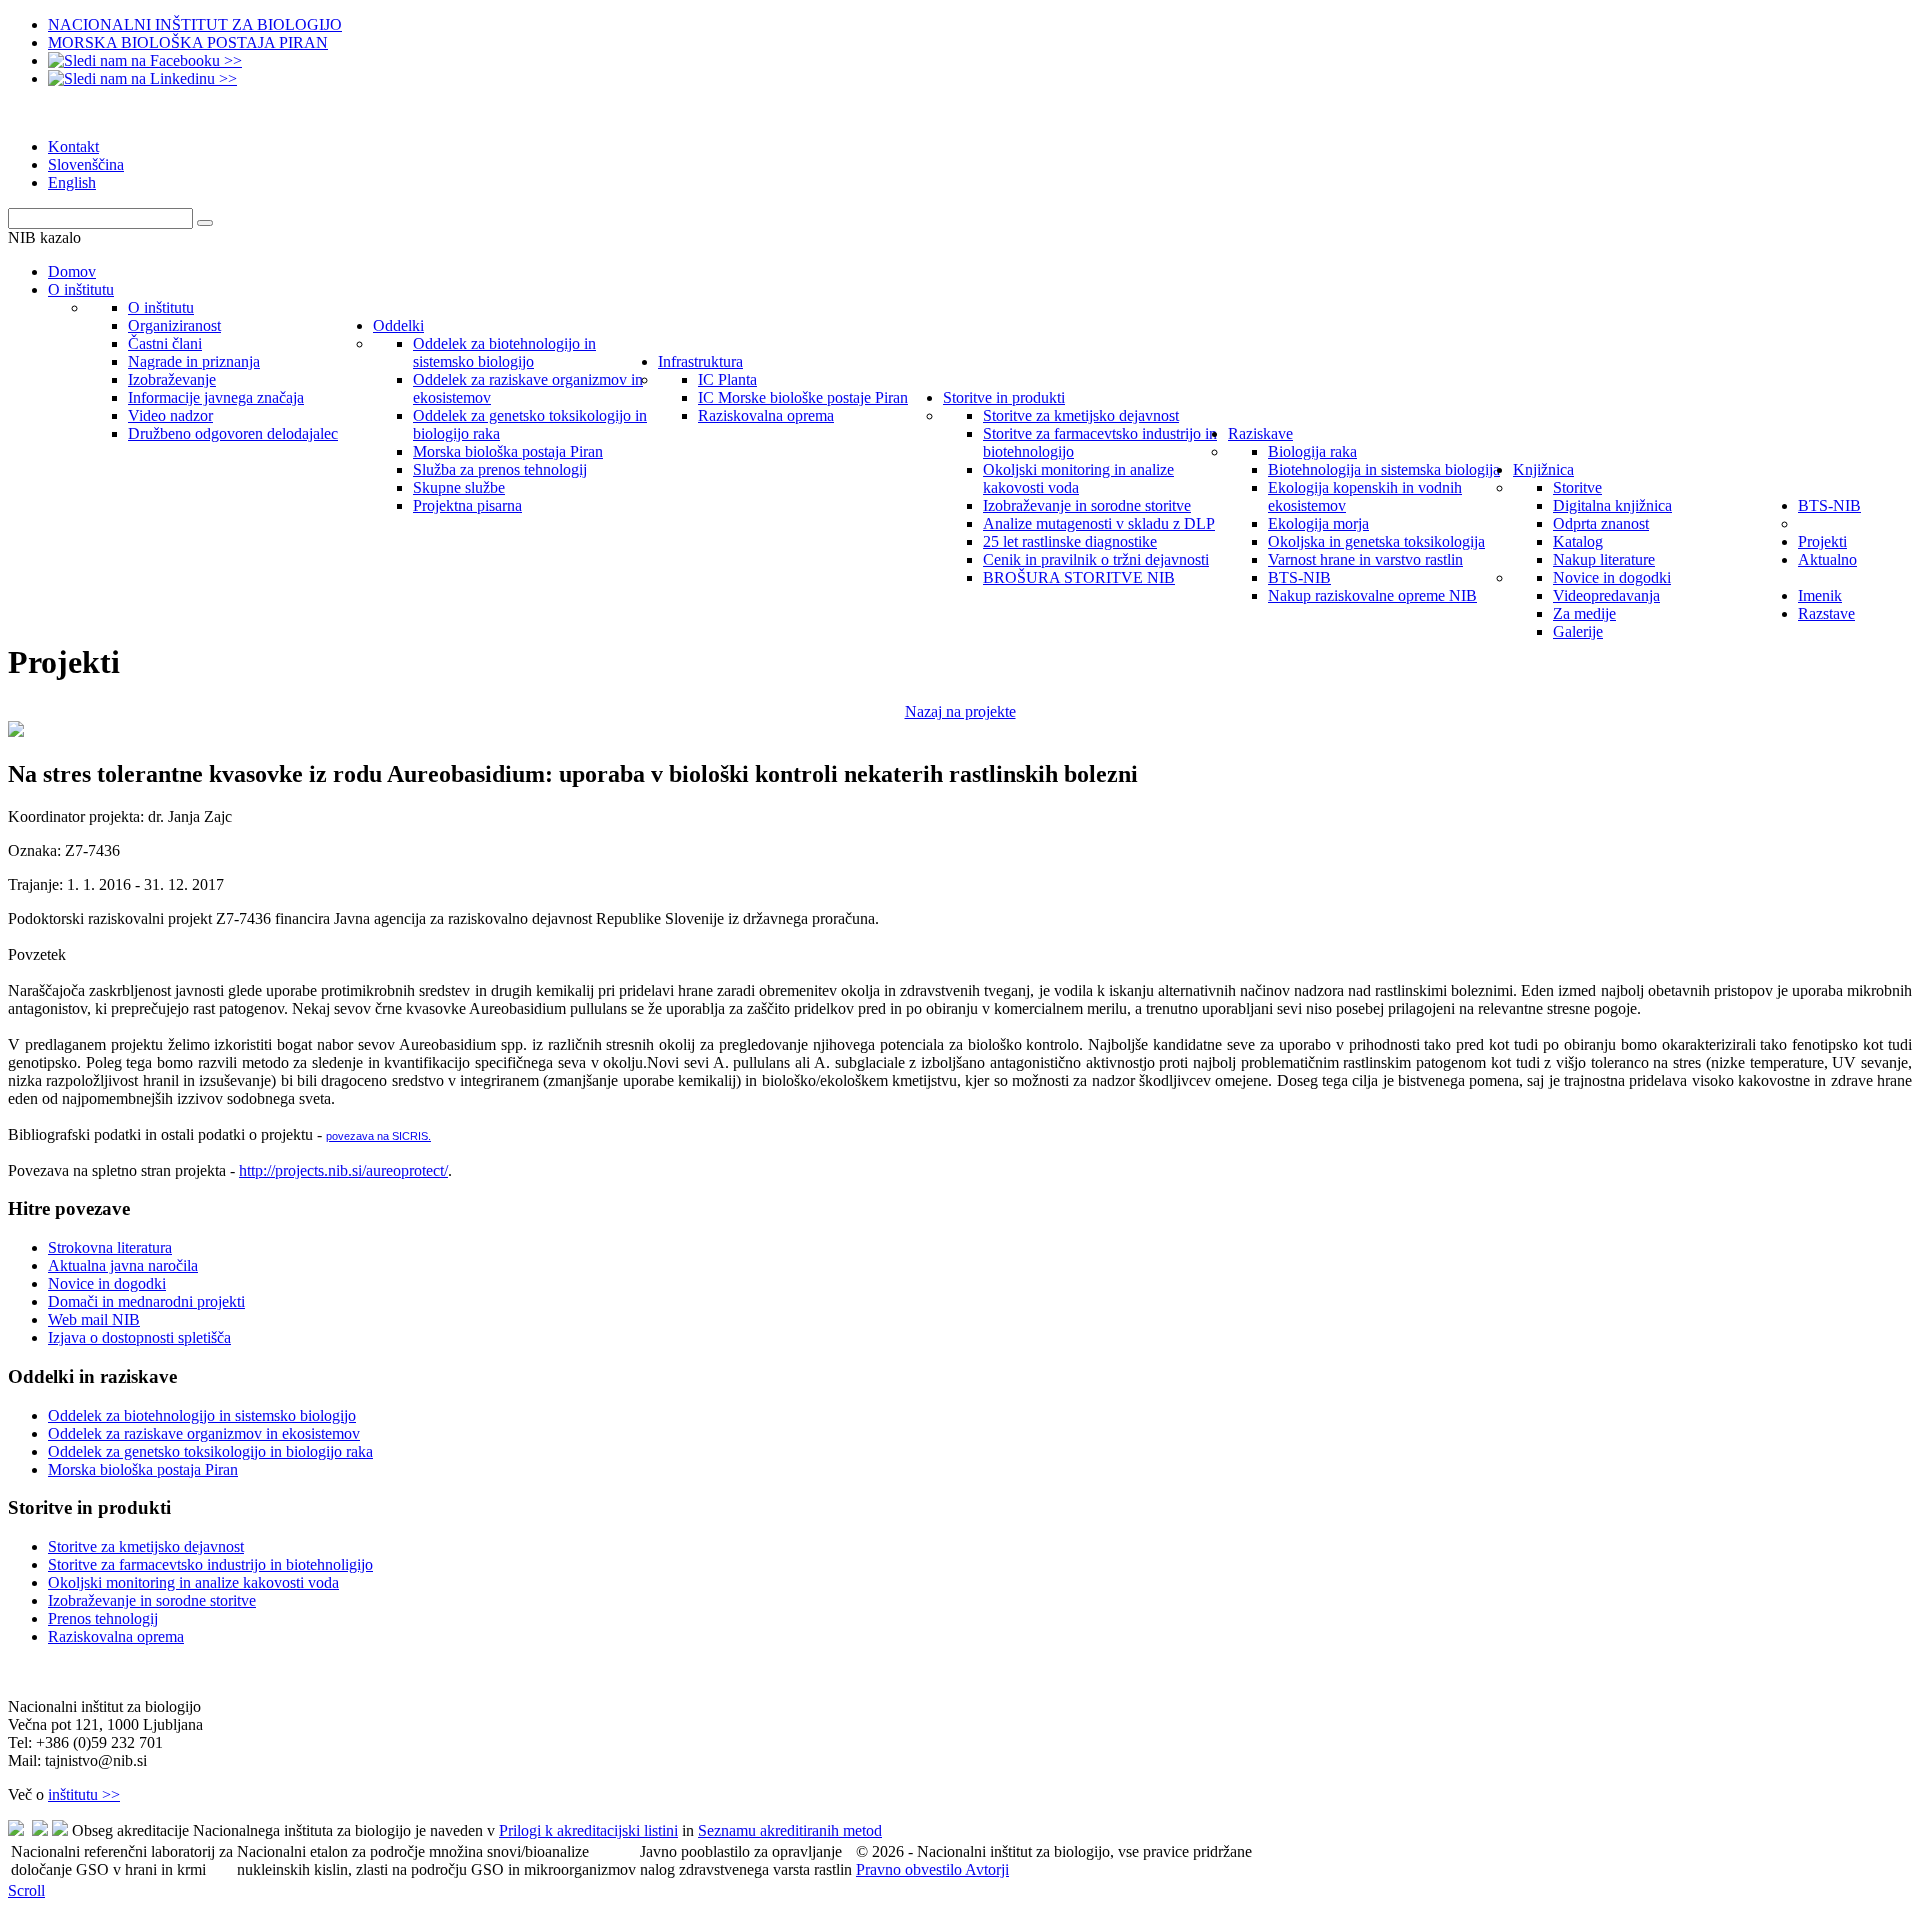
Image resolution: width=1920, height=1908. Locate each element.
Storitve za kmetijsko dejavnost (146, 1546)
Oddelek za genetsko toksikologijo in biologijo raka (210, 1451)
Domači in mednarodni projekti (146, 1301)
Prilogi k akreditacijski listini (588, 1830)
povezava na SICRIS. (378, 1136)
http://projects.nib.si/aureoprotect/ (343, 1170)
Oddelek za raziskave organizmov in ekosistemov (204, 1433)
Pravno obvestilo (910, 1869)
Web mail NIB (94, 1319)
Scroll (26, 1890)
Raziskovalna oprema (116, 1636)
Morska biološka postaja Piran (143, 1469)
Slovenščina (86, 164)
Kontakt (73, 146)
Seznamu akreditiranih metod (790, 1830)
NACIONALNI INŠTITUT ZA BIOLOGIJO (195, 24)
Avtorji (987, 1869)
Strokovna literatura (110, 1247)
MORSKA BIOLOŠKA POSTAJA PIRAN (188, 42)
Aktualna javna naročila (123, 1265)
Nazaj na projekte (960, 711)
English (72, 182)
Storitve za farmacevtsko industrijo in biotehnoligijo (210, 1564)
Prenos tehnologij (103, 1618)
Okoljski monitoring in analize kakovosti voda (193, 1582)
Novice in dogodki (107, 1283)
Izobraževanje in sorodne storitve (152, 1600)
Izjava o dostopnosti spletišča (139, 1337)
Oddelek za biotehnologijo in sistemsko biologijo (202, 1415)
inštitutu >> (84, 1794)
